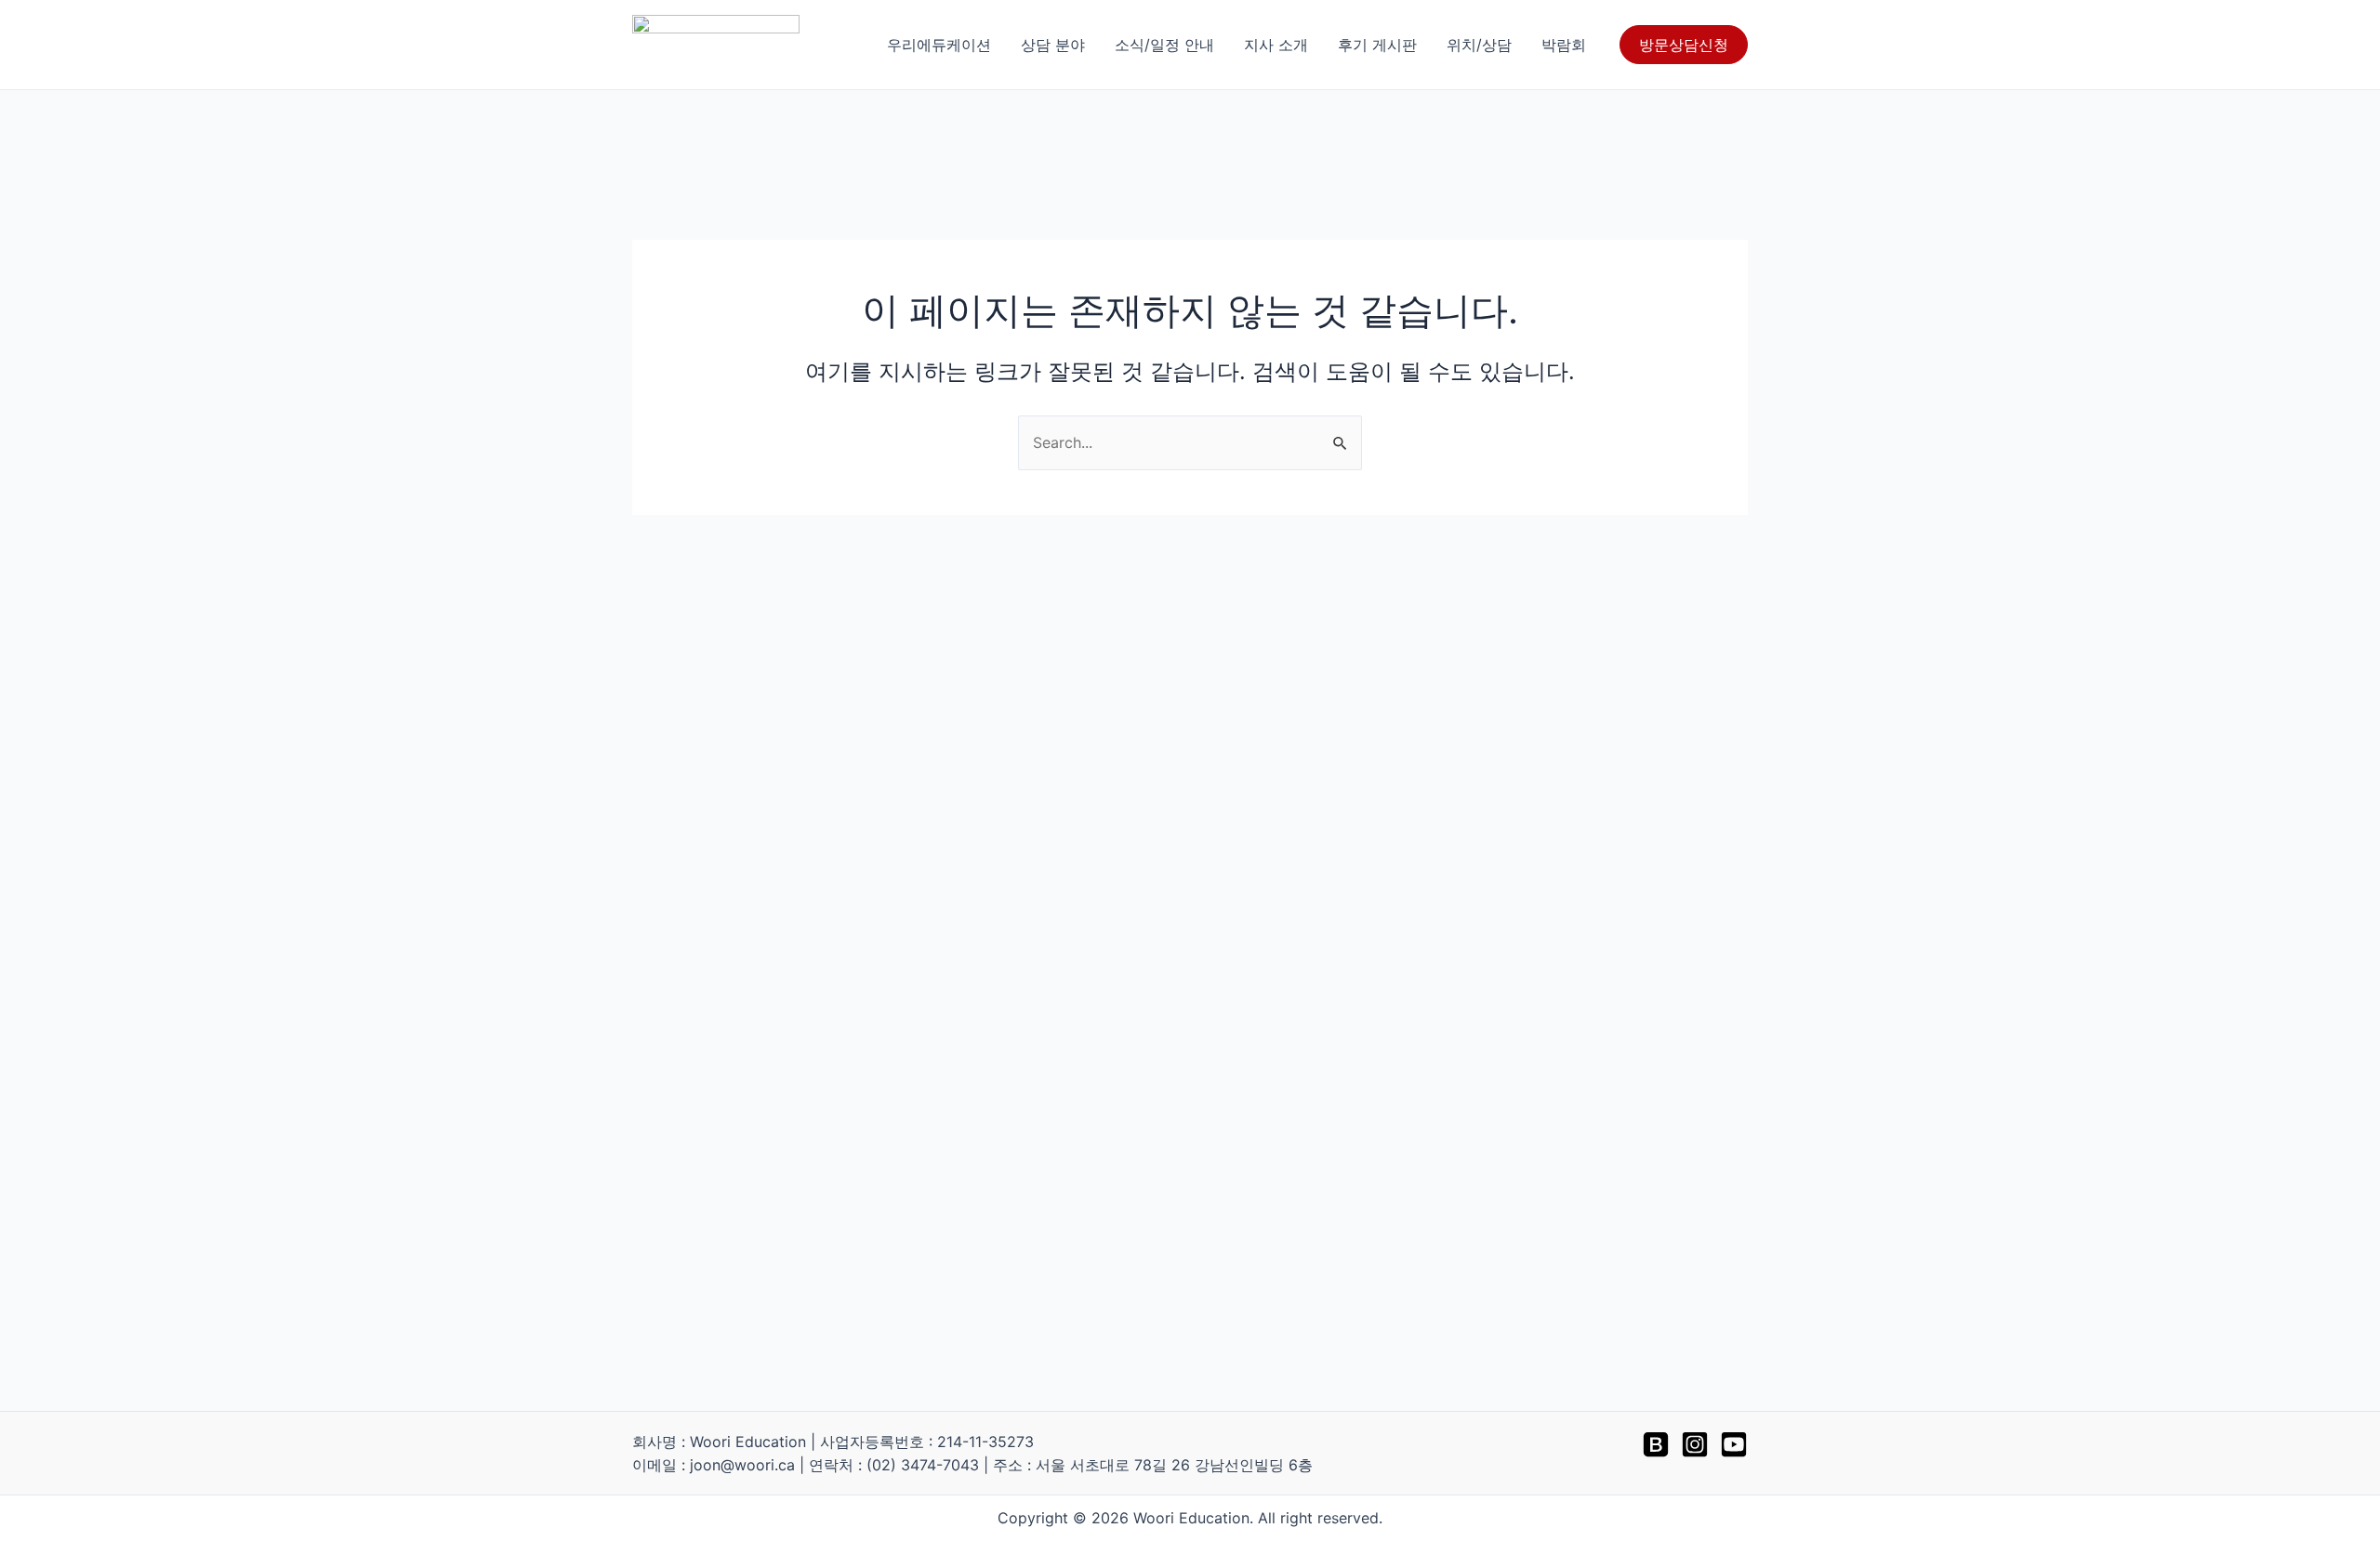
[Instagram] (1695, 1444)
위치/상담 (1479, 45)
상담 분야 (1053, 45)
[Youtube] (1734, 1444)
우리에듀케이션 (939, 45)
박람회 (1564, 45)
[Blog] (1656, 1444)
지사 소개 (1276, 45)
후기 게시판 (1377, 45)
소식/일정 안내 (1164, 45)
